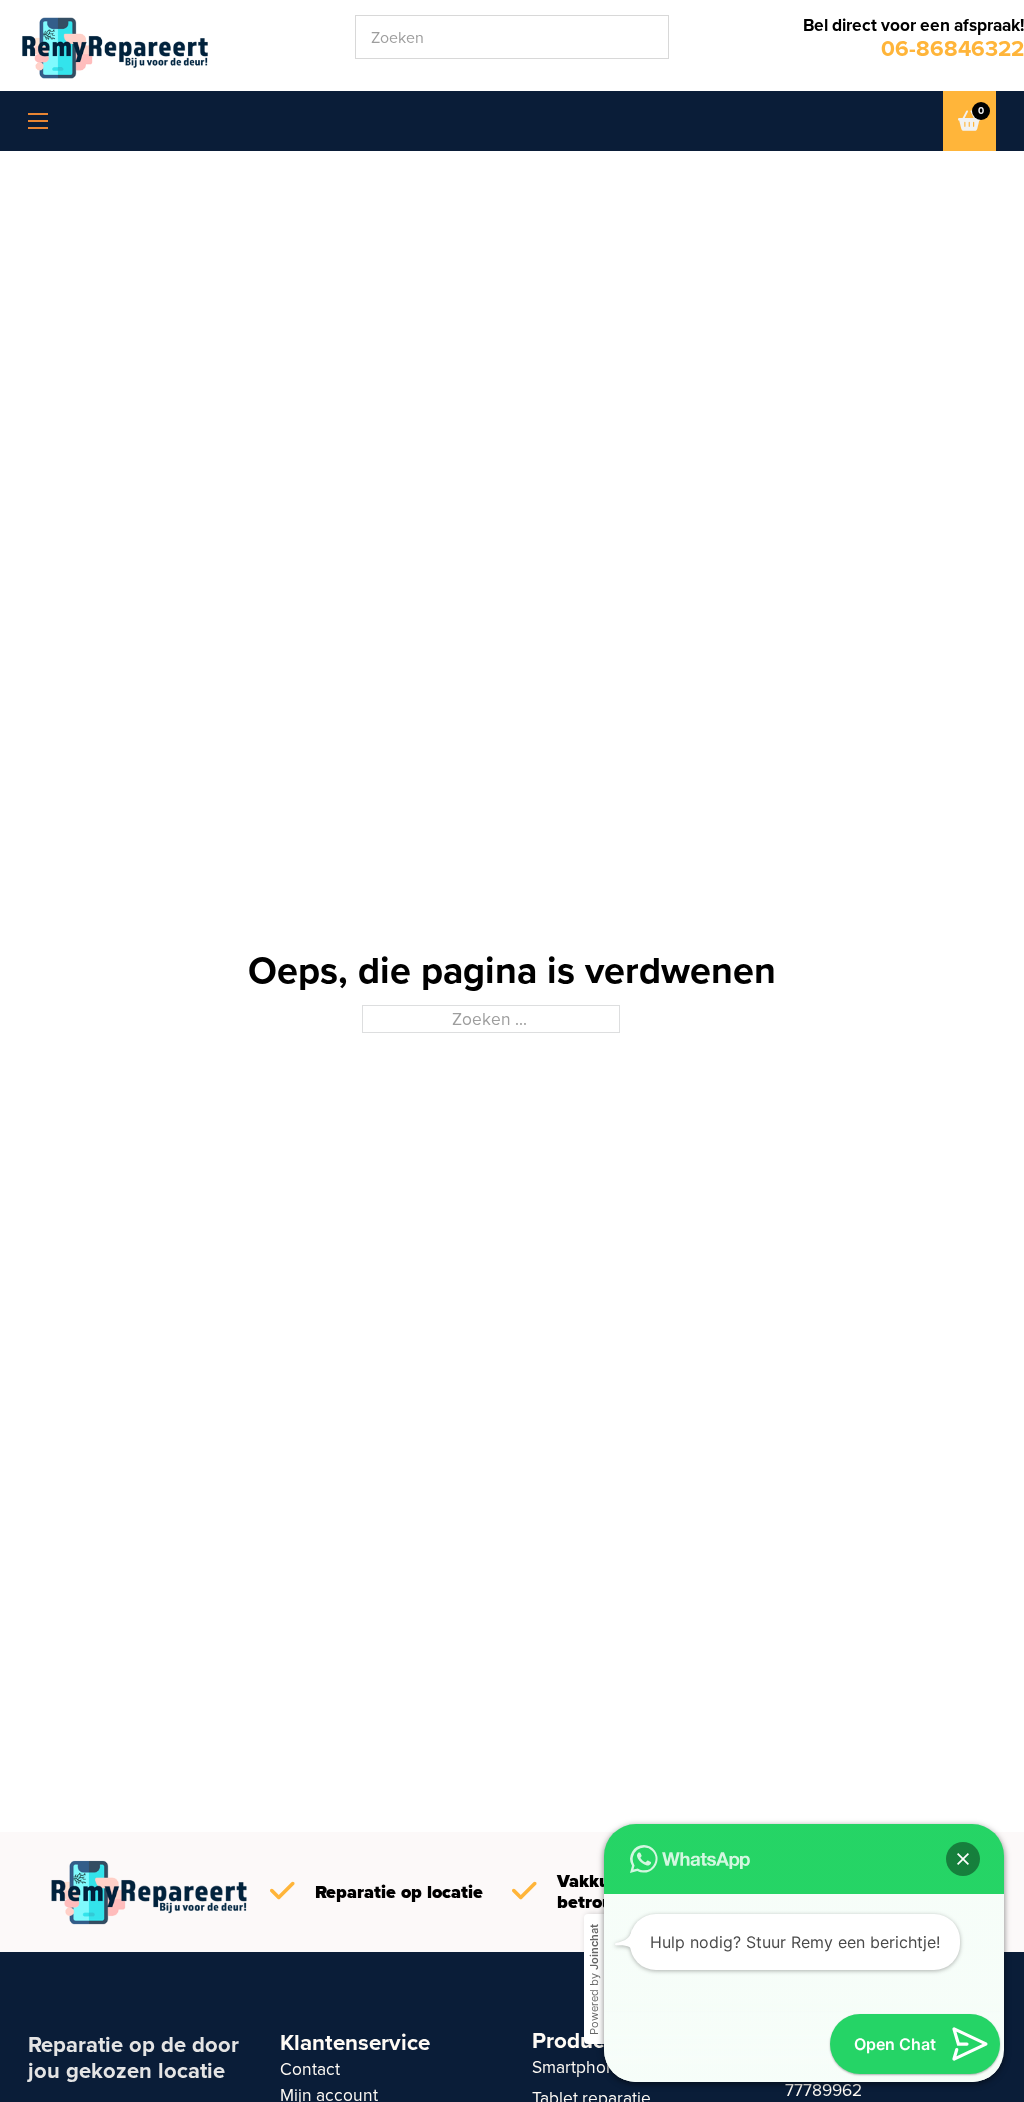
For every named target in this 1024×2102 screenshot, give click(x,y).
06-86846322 (952, 48)
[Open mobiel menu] (38, 121)
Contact (310, 2069)
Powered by (594, 1979)
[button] (963, 1859)
